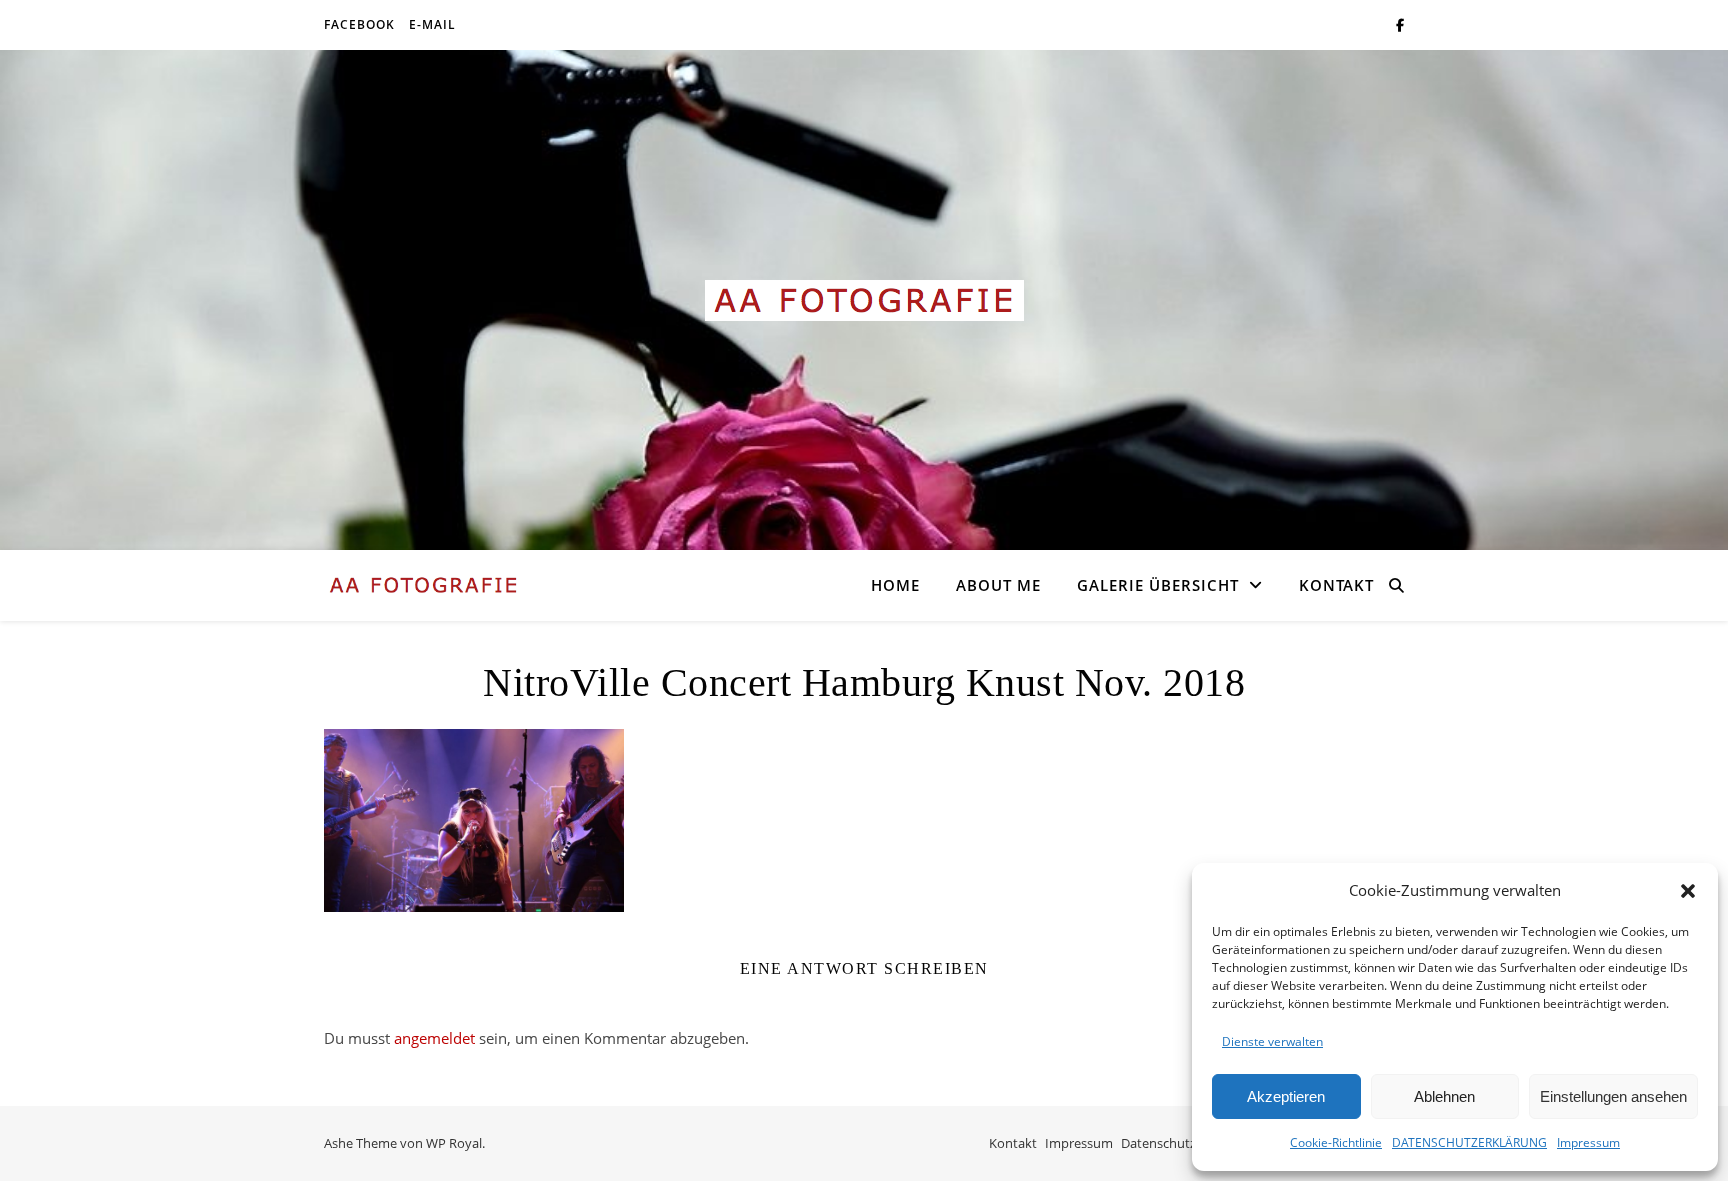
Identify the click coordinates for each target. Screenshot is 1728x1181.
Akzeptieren (1286, 1096)
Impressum (1588, 1142)
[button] (1688, 891)
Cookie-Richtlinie (1336, 1142)
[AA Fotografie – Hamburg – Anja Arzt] (864, 300)
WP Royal (454, 1143)
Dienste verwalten (1272, 1041)
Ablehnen (1444, 1096)
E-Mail (432, 24)
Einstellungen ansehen (1613, 1096)
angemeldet (434, 1038)
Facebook (359, 24)
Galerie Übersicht (1158, 585)
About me (998, 585)
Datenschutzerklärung (1187, 1143)
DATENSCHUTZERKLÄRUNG (1469, 1142)
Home (895, 585)
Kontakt (1336, 585)
